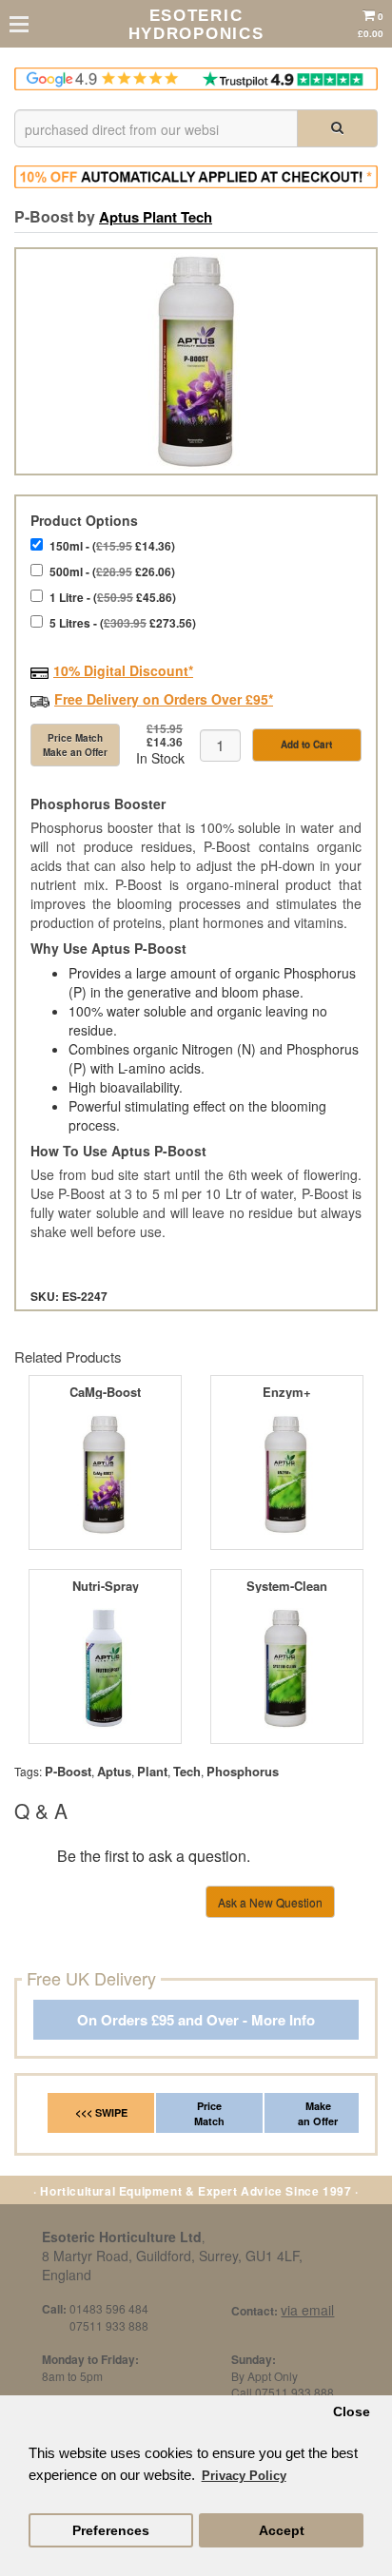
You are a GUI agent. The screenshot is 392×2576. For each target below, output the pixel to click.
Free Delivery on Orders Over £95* (164, 699)
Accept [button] (282, 2531)
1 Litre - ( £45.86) (113, 597)
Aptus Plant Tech (156, 217)
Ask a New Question (270, 1902)
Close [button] (352, 2412)
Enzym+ (287, 1392)
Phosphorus (243, 1771)
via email (307, 2310)
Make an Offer (318, 2113)
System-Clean (287, 1586)
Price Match (209, 2113)
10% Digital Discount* (123, 670)
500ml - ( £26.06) (112, 571)
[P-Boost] (196, 361)
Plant (152, 1771)
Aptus (114, 1771)
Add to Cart (306, 745)
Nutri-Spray (106, 1586)
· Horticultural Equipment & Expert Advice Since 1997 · (196, 2191)
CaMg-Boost (105, 1392)
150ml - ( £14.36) (112, 546)
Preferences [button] (111, 2531)
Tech (187, 1771)
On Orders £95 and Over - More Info (196, 2020)
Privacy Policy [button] (244, 2476)
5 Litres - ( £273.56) (123, 623)
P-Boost (68, 1771)
